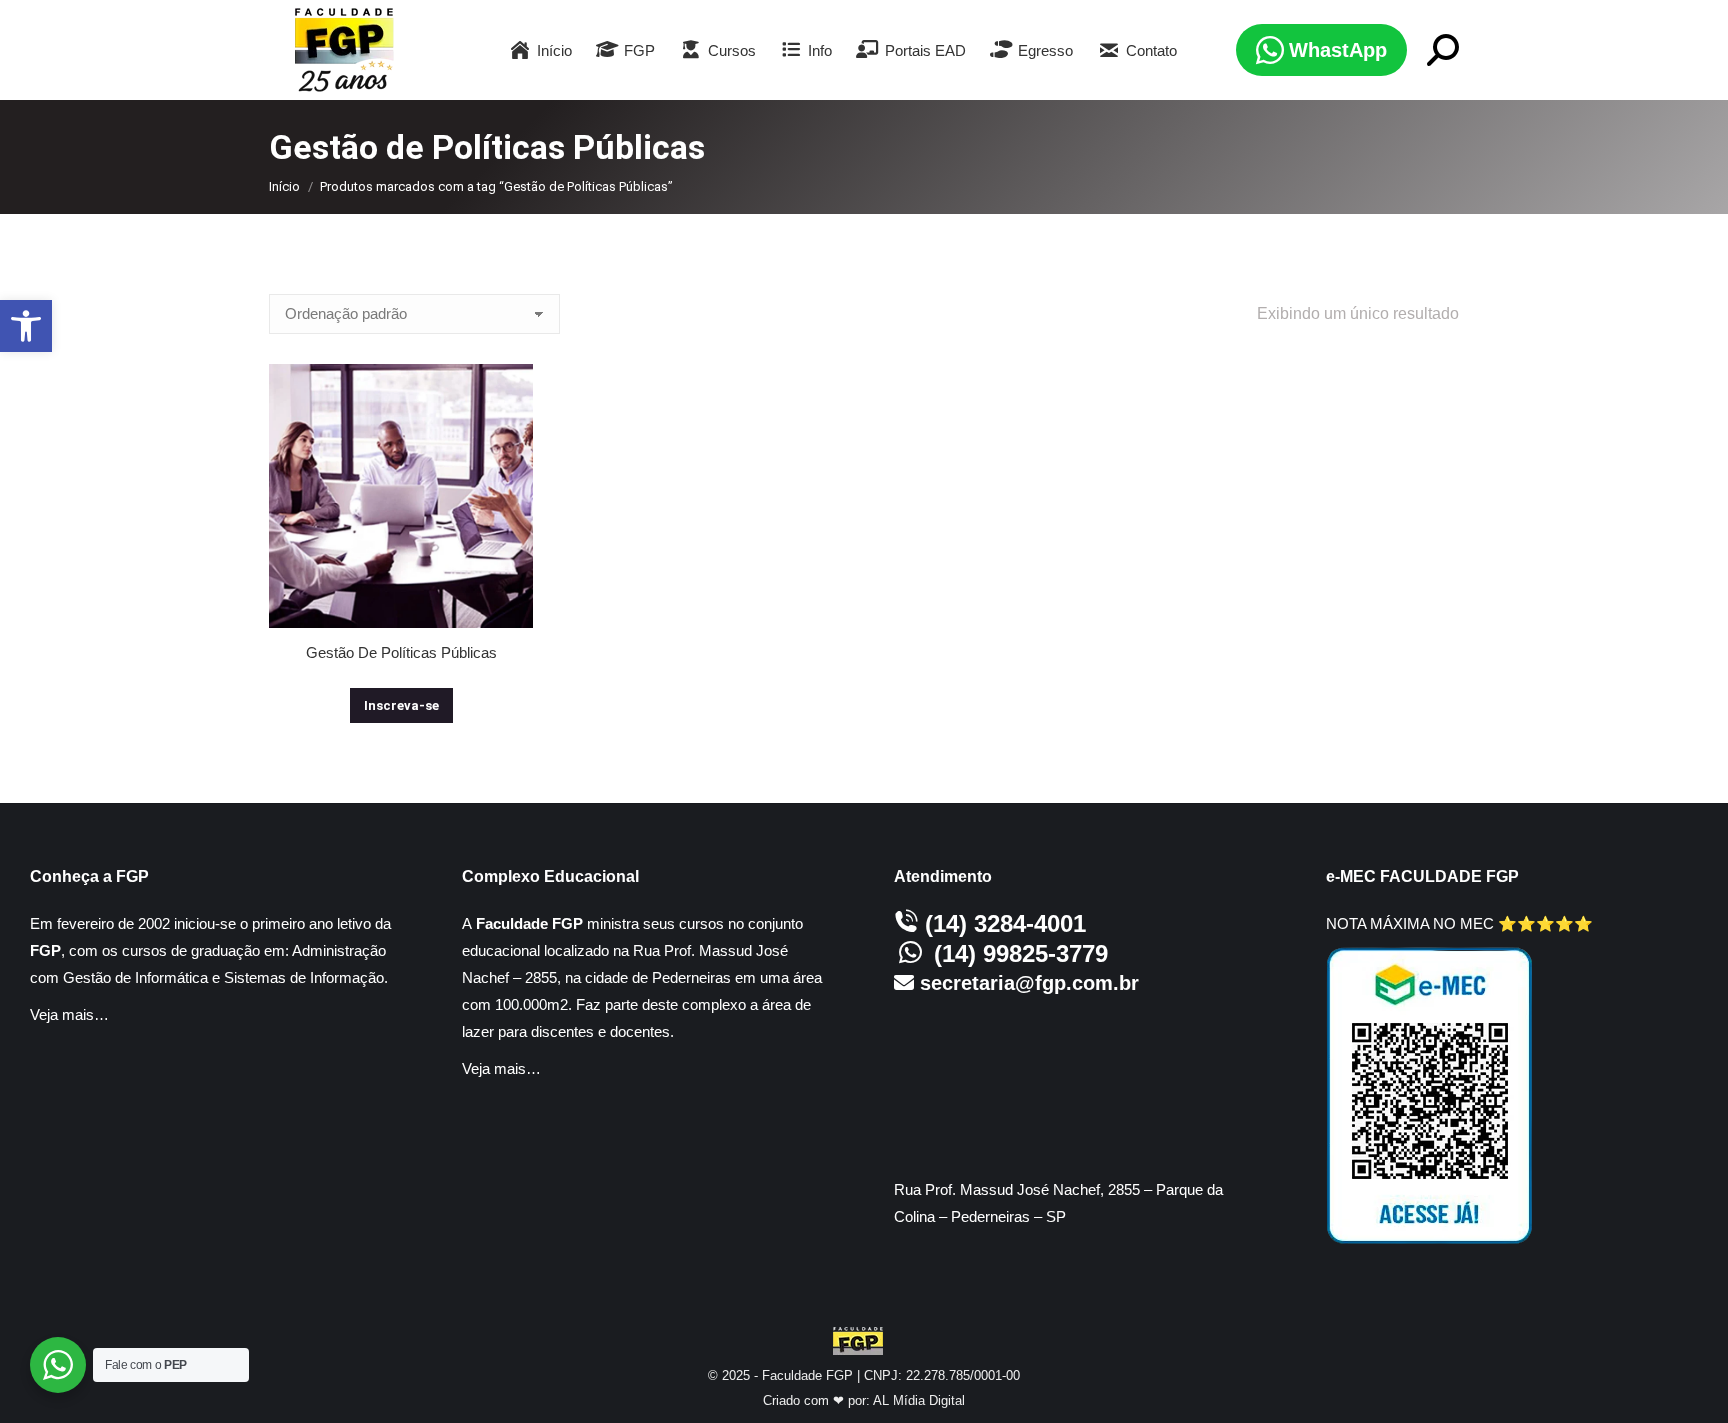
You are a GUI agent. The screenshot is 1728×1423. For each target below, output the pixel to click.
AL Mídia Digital (919, 1400)
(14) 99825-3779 (1021, 953)
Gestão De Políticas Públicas (401, 652)
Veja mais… (69, 1014)
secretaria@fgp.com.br (1029, 983)
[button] (26, 326)
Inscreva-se (401, 705)
